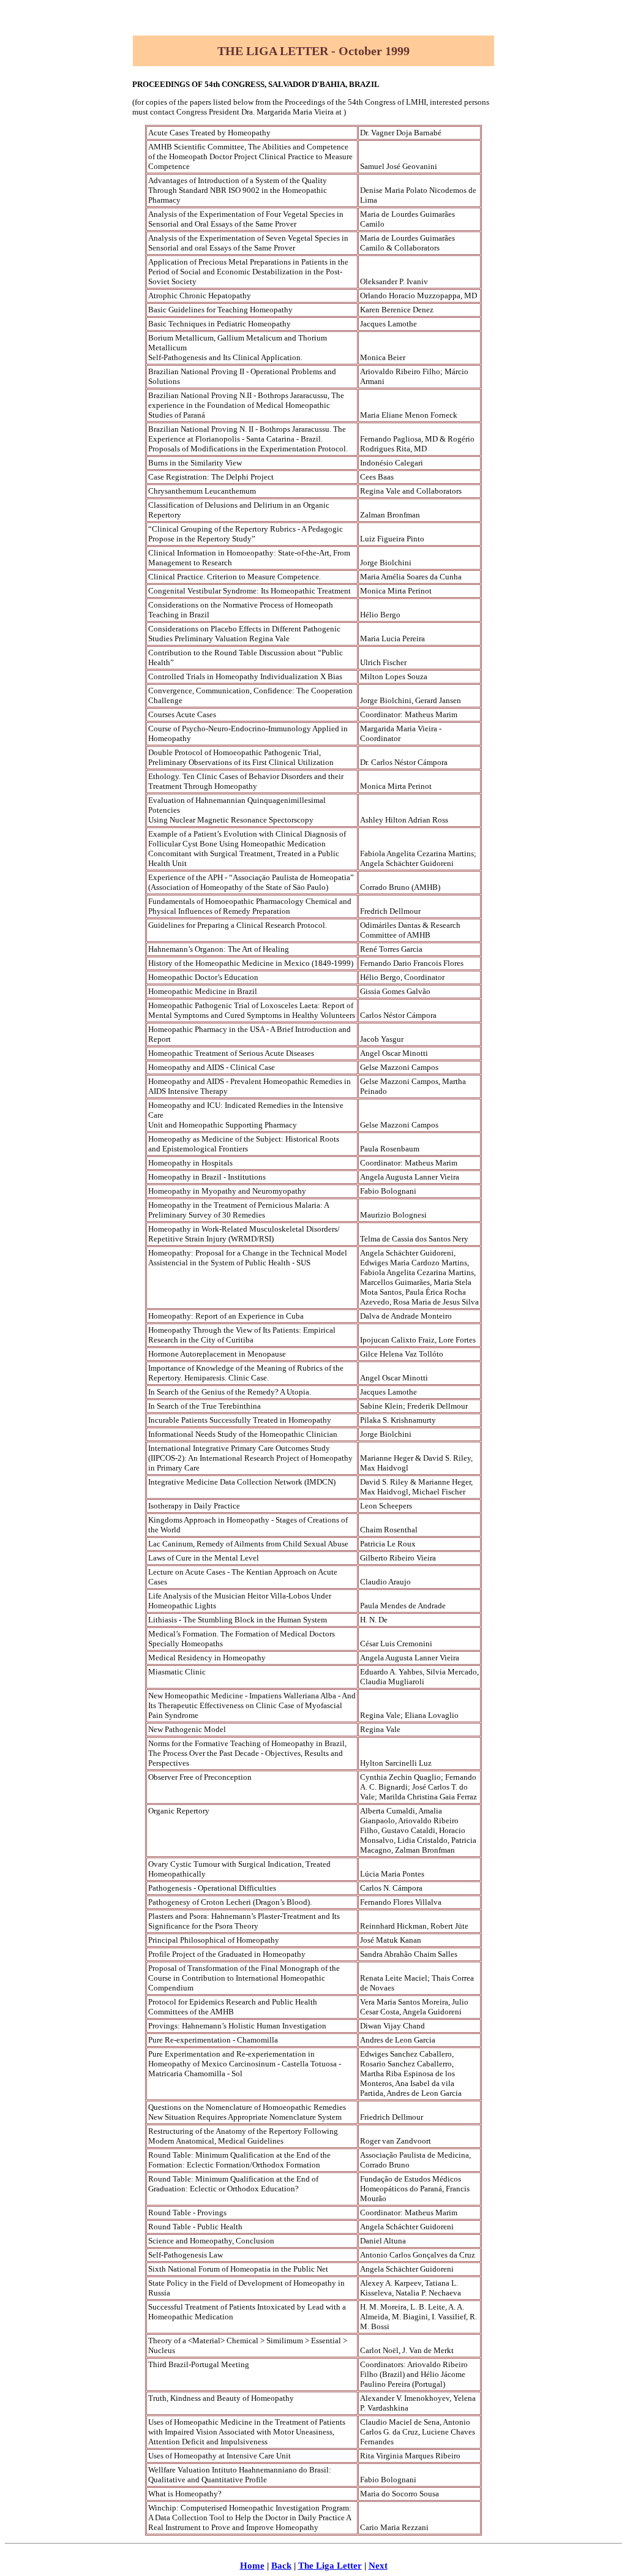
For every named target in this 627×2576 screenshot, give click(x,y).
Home (252, 2566)
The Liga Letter (330, 2566)
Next (378, 2566)
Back (281, 2566)
